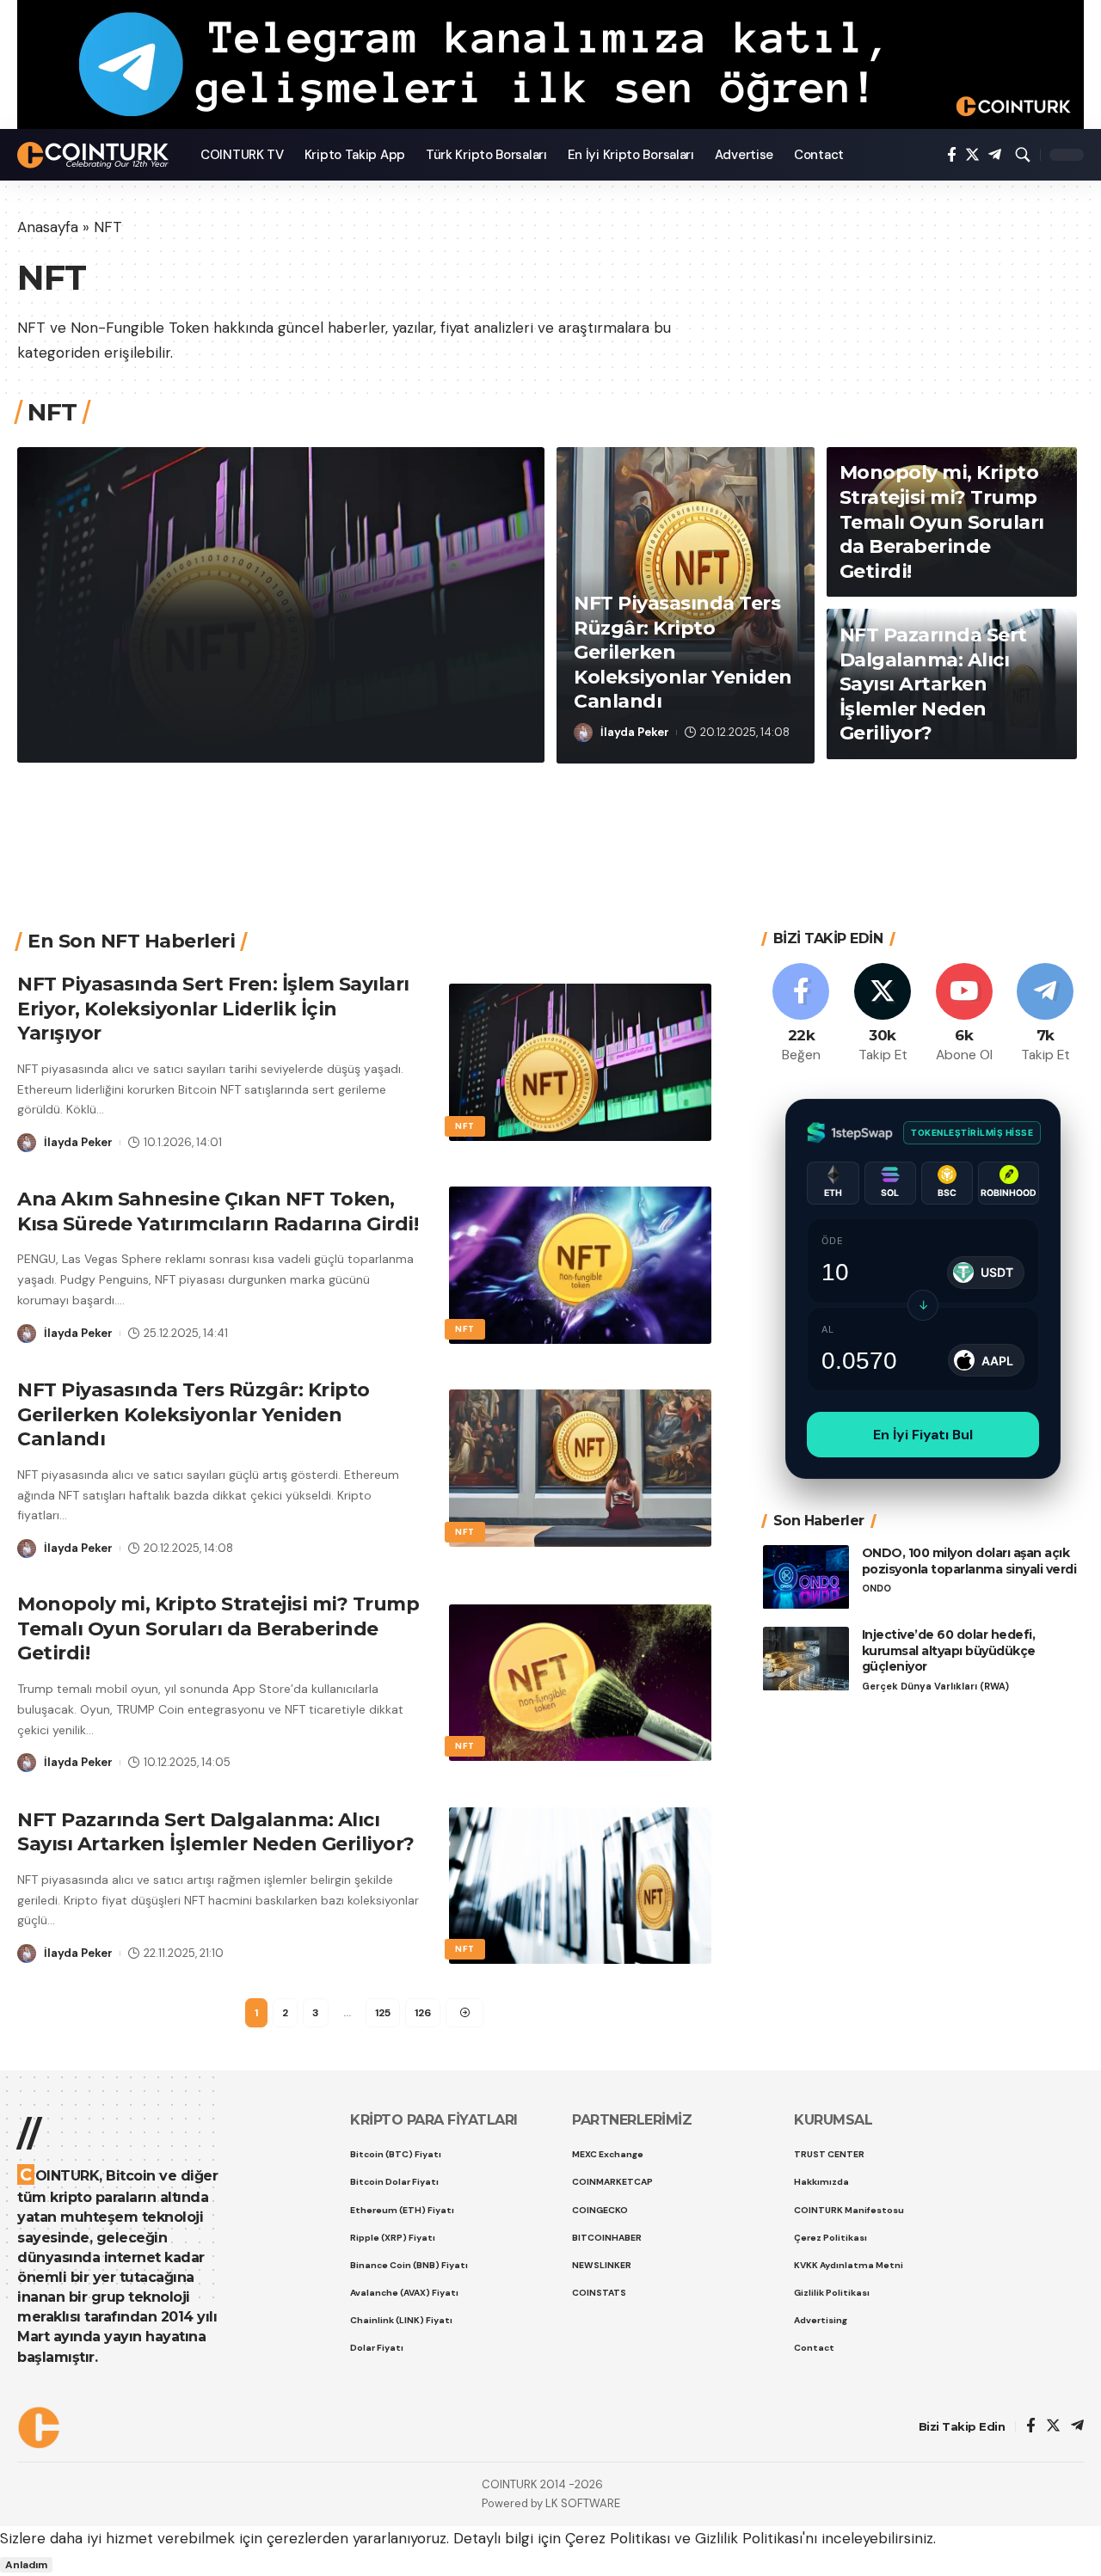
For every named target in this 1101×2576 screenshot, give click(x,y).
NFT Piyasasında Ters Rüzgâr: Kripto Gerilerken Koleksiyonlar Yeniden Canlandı (194, 1414)
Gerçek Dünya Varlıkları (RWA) (935, 1687)
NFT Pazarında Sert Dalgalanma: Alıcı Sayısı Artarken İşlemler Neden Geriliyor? (933, 684)
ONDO (876, 1589)
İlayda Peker (100, 731)
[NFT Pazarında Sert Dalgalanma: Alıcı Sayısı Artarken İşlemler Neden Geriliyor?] (580, 1886)
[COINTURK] (95, 155)
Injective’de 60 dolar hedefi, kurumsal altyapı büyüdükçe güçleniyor (949, 1651)
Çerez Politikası (618, 2538)
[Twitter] (972, 155)
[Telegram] (995, 155)
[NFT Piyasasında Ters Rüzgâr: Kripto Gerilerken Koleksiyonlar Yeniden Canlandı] (580, 1468)
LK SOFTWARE (583, 2503)
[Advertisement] (544, 825)
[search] (1023, 155)
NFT (64, 587)
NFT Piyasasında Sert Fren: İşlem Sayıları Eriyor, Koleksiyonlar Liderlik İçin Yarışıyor (264, 660)
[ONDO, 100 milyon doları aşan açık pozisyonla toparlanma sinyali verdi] (806, 1577)
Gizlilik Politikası (749, 2538)
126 (423, 2013)
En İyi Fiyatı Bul (923, 1435)
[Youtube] (964, 1014)
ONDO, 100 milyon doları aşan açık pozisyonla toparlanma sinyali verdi (969, 1561)
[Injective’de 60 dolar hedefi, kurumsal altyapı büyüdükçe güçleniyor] (806, 1659)
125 (383, 2013)
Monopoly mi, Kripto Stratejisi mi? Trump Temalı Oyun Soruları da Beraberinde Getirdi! (942, 521)
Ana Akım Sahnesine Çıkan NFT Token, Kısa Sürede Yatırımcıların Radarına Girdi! (218, 1211)
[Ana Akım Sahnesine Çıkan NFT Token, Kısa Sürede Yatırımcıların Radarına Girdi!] (580, 1265)
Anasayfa (48, 227)
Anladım (26, 2565)
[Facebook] (952, 155)
